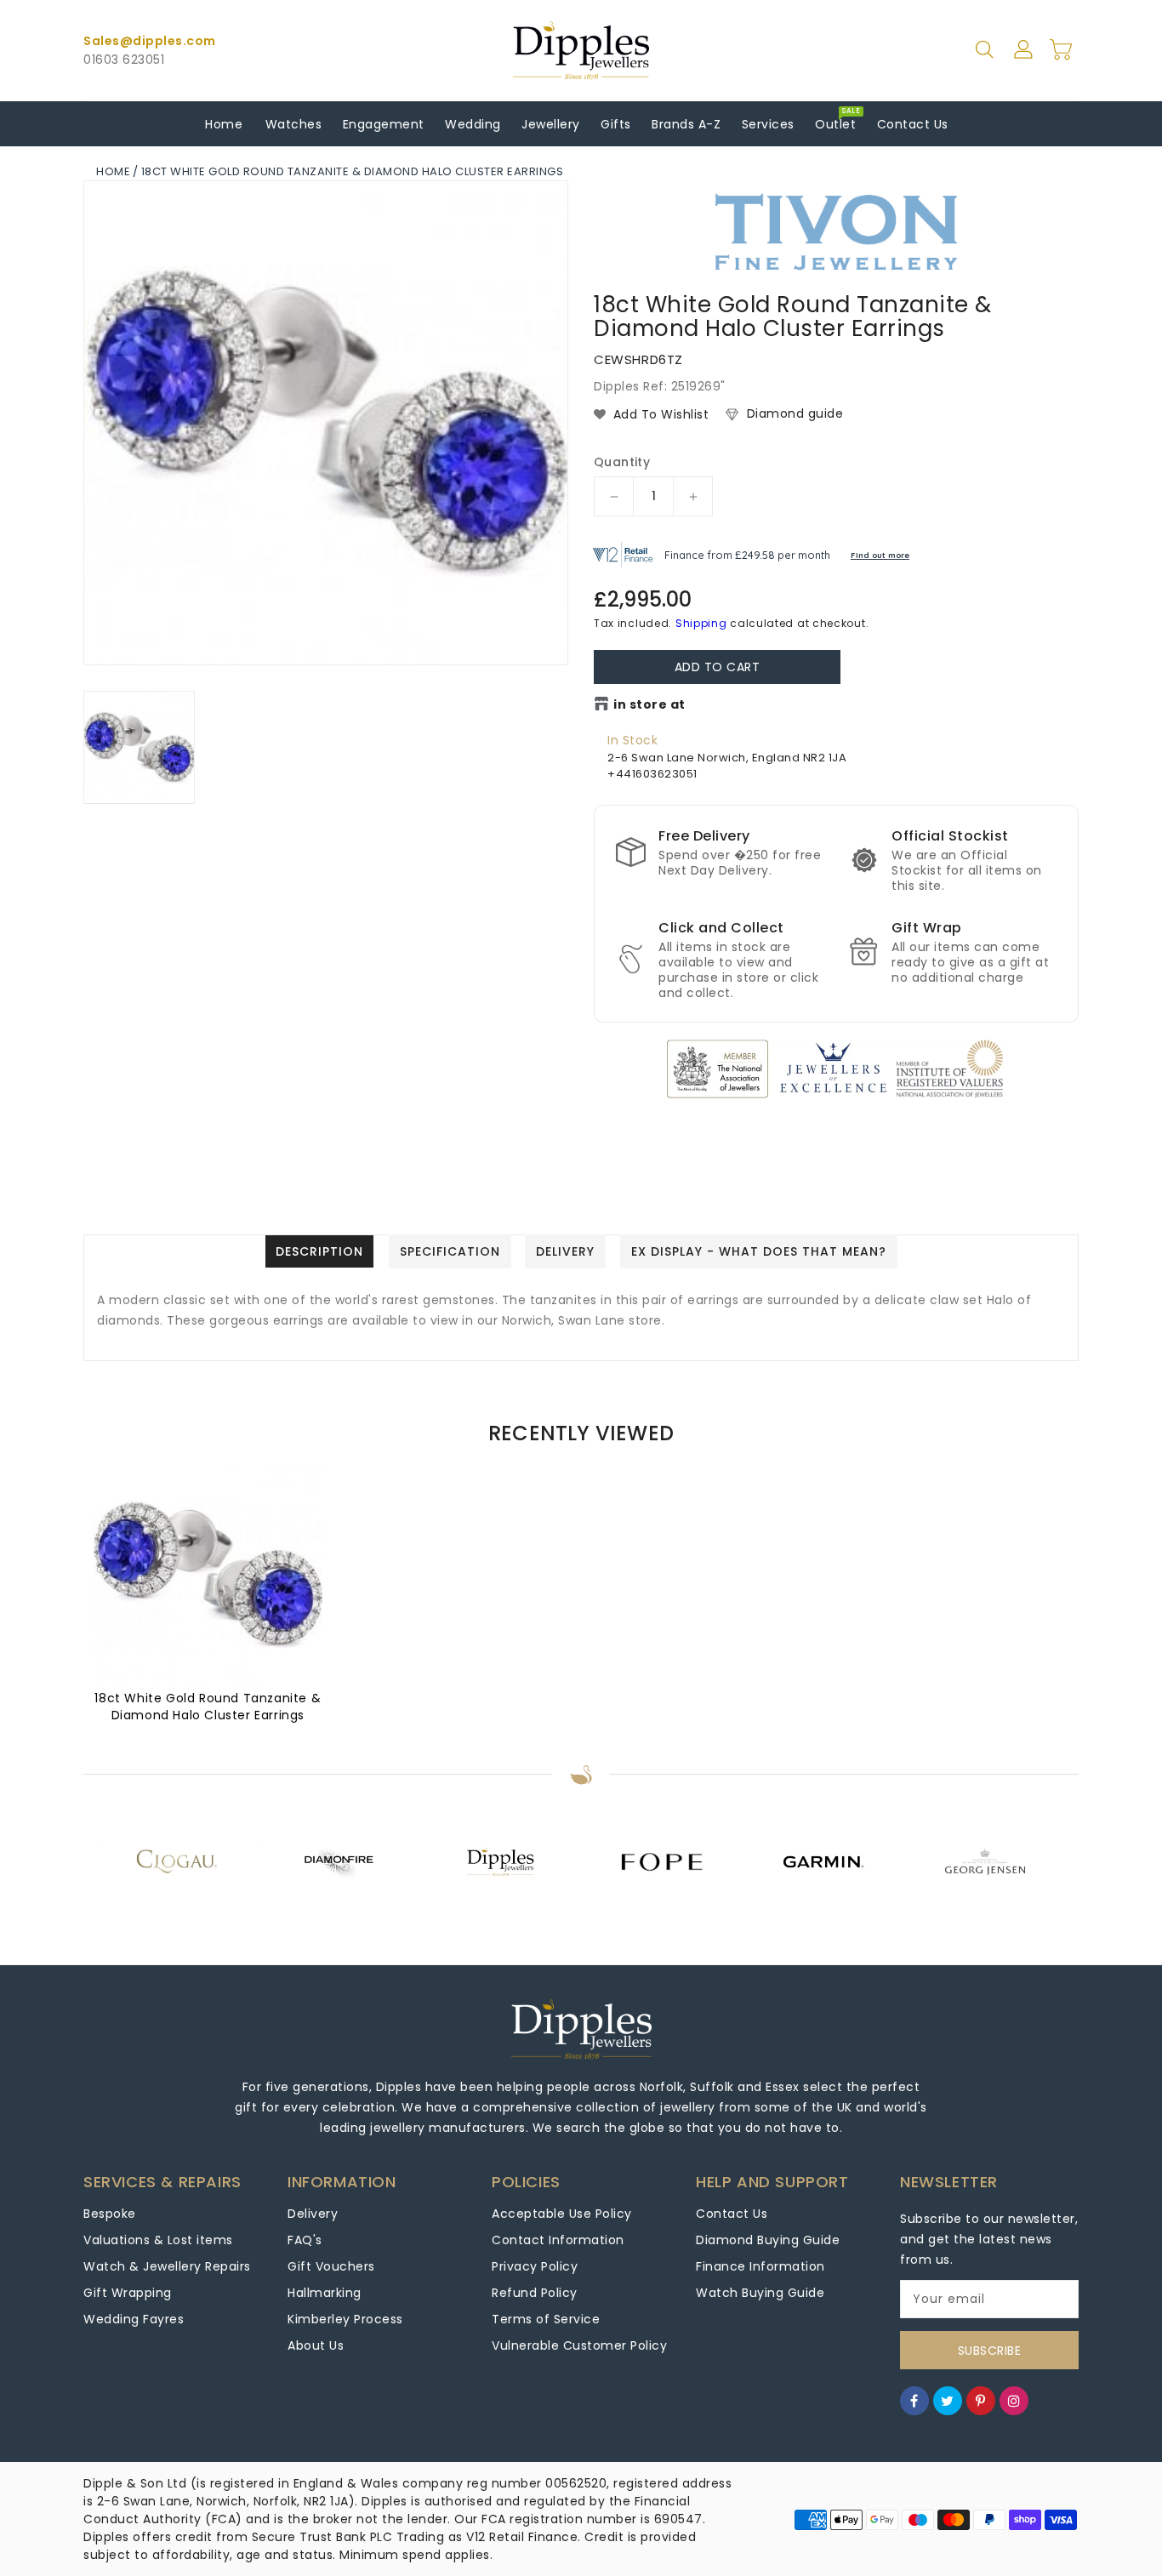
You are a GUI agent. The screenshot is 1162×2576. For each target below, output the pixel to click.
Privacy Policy (535, 2266)
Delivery (313, 2214)
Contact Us (732, 2214)
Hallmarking (325, 2293)
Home (113, 171)
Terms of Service (546, 2319)
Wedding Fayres (134, 2319)
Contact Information (558, 2240)
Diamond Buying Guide (768, 2240)
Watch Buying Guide (760, 2293)
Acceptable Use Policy (562, 2214)
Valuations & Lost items (158, 2240)
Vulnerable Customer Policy (579, 2345)
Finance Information (760, 2266)
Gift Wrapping (128, 2293)
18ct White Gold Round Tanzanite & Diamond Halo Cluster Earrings (208, 1707)
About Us (316, 2345)
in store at (649, 704)
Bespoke (110, 2214)
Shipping (701, 623)
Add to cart (718, 667)
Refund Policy (535, 2293)
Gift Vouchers (331, 2266)
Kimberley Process (345, 2319)
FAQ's (305, 2240)
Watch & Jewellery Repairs (167, 2266)
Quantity (622, 462)
